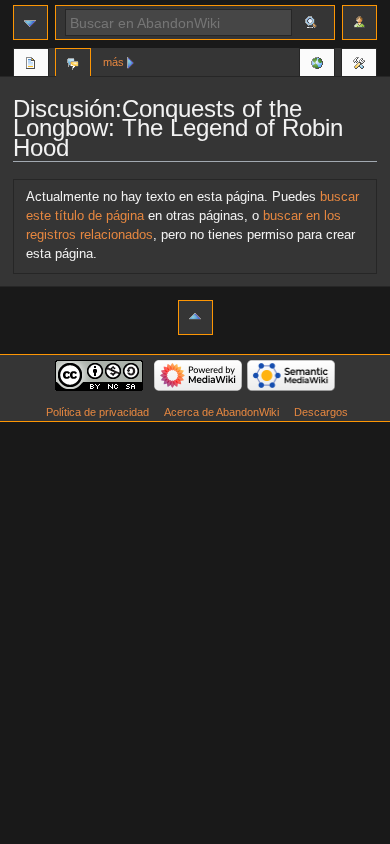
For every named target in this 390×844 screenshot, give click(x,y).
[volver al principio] (195, 317)
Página (31, 65)
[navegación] (30, 22)
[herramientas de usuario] (359, 22)
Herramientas (359, 65)
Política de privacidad (97, 412)
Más (113, 62)
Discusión (73, 65)
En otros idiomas (317, 65)
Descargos (321, 412)
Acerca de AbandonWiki (221, 412)
